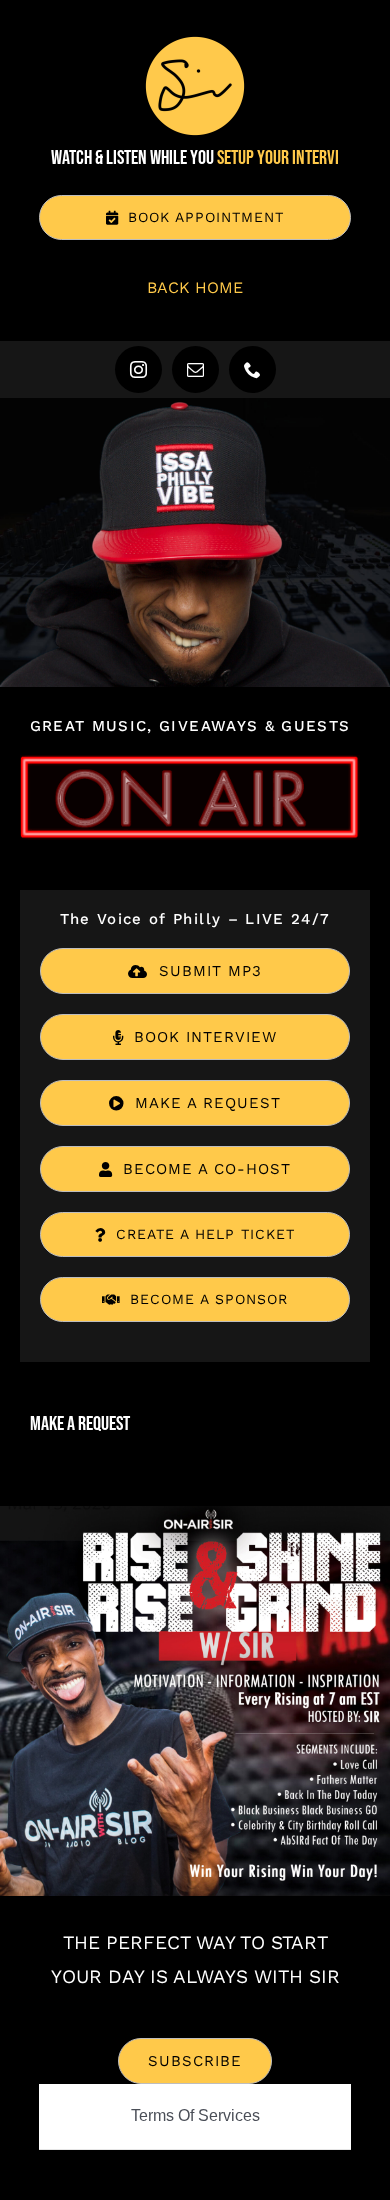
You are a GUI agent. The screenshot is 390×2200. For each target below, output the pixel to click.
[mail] (195, 369)
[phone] (252, 369)
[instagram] (138, 369)
